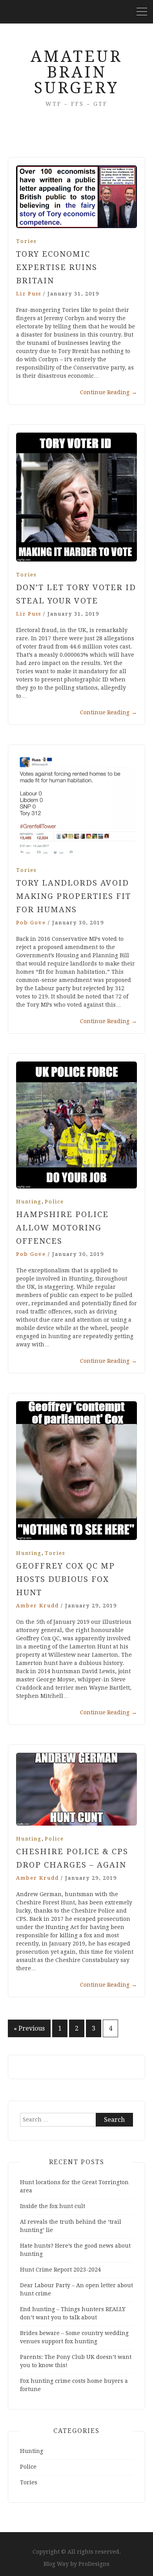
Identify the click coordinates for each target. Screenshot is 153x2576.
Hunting (29, 1202)
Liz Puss (29, 294)
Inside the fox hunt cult (53, 2206)
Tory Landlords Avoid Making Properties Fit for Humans (74, 896)
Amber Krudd (37, 1606)
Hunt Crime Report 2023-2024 (60, 2270)
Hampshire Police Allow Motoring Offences (62, 1228)
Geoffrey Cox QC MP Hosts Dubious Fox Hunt (66, 1579)
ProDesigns (94, 2564)
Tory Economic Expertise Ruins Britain (57, 267)
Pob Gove (31, 923)
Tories (26, 241)
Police (54, 1202)
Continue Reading (108, 392)
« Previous (29, 2028)
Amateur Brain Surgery (76, 72)
